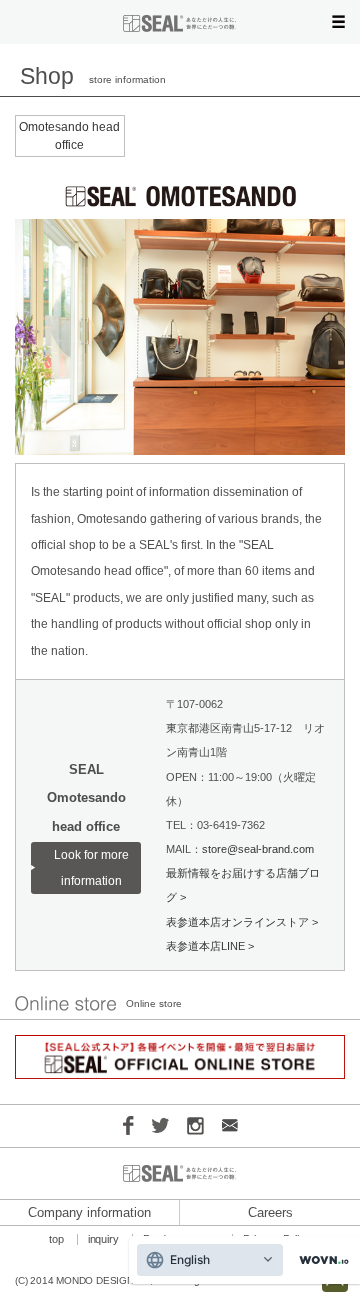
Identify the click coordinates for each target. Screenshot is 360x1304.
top (56, 1239)
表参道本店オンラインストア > (242, 922)
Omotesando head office (69, 136)
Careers (270, 1212)
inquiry (103, 1239)
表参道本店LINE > (210, 946)
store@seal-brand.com (258, 849)
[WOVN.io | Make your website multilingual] (320, 1260)
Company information (89, 1212)
